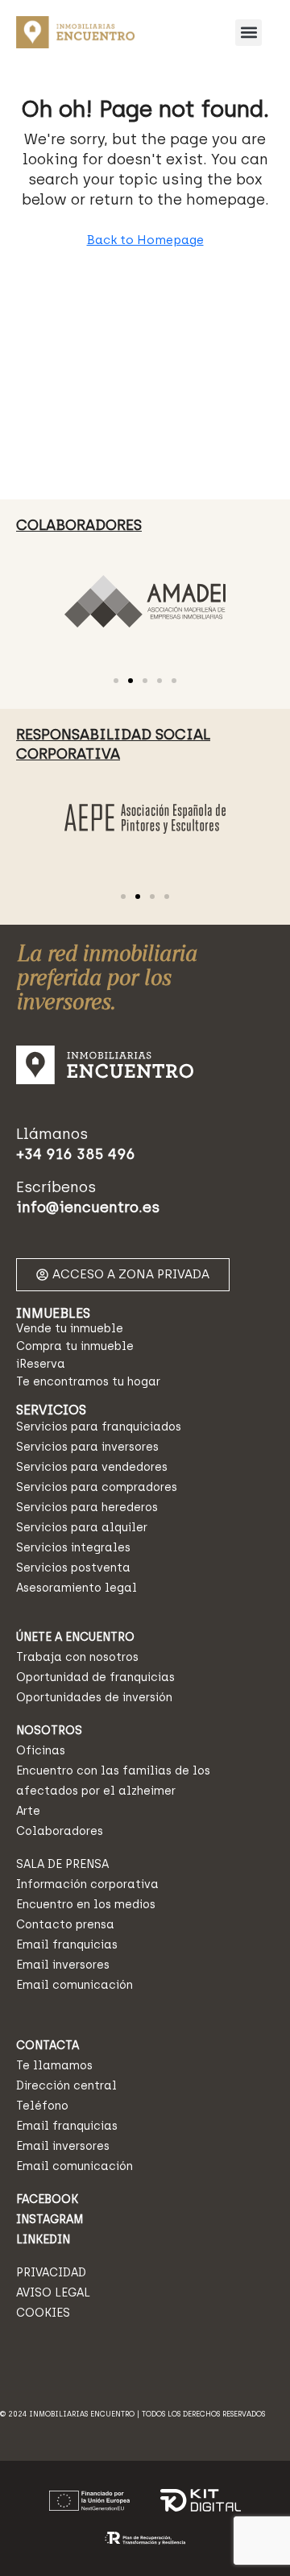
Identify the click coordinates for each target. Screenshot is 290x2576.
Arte (28, 1811)
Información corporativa (87, 1884)
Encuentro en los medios (86, 1905)
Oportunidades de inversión (94, 1698)
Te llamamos (54, 2066)
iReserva (41, 1364)
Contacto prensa (65, 1925)
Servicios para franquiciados (99, 1427)
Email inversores (63, 1965)
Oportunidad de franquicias (95, 1677)
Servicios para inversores (87, 1447)
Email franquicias (67, 1945)
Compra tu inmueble (75, 1346)
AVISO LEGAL (53, 2293)
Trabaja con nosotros (77, 1657)
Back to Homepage (145, 240)
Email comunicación (75, 1985)
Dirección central (66, 2086)
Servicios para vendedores (92, 1467)
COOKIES (43, 2313)
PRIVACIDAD (51, 2273)
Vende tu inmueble (70, 1329)
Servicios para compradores (97, 1487)
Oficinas (41, 1751)
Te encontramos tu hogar (88, 1382)
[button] (249, 33)
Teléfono (42, 2106)
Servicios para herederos (87, 1507)
